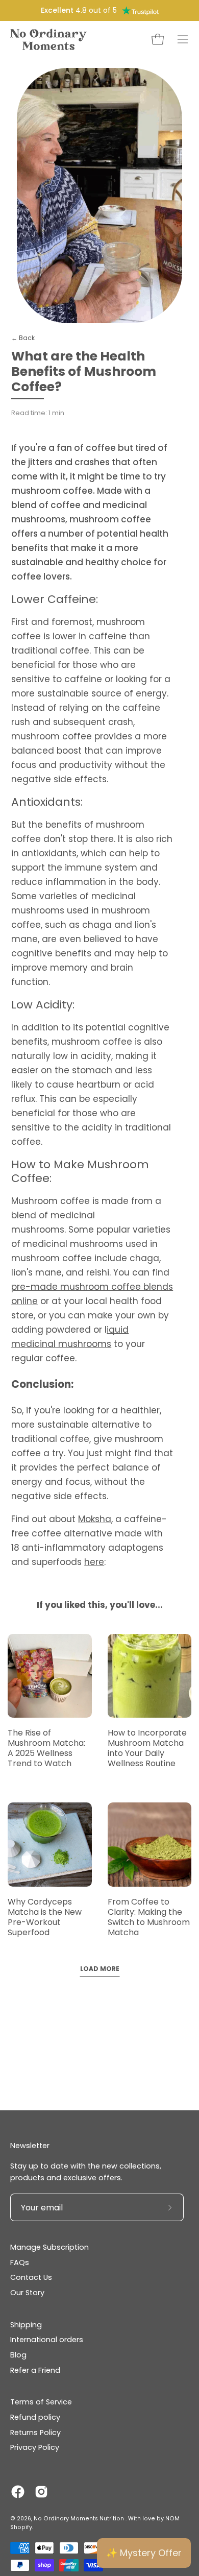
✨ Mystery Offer (144, 2553)
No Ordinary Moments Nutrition (80, 2519)
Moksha (95, 1519)
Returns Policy (35, 2433)
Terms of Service (41, 2402)
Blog (18, 2355)
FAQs (20, 2262)
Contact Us (31, 2277)
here (94, 1562)
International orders (47, 2340)
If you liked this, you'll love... (100, 1605)
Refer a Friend (35, 2370)
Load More (100, 1969)
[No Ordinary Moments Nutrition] (48, 39)
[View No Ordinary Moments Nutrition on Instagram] (41, 2492)
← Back (23, 338)
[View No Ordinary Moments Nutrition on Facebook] (18, 2492)
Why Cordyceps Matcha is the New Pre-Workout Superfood (45, 1917)
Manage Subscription (49, 2247)
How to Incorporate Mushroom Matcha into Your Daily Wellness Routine (147, 1748)
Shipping (26, 2325)
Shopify (21, 2527)
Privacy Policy (35, 2447)
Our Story (27, 2293)
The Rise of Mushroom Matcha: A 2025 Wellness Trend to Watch (46, 1748)
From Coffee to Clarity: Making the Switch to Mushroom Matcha (149, 1917)
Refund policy (35, 2417)
